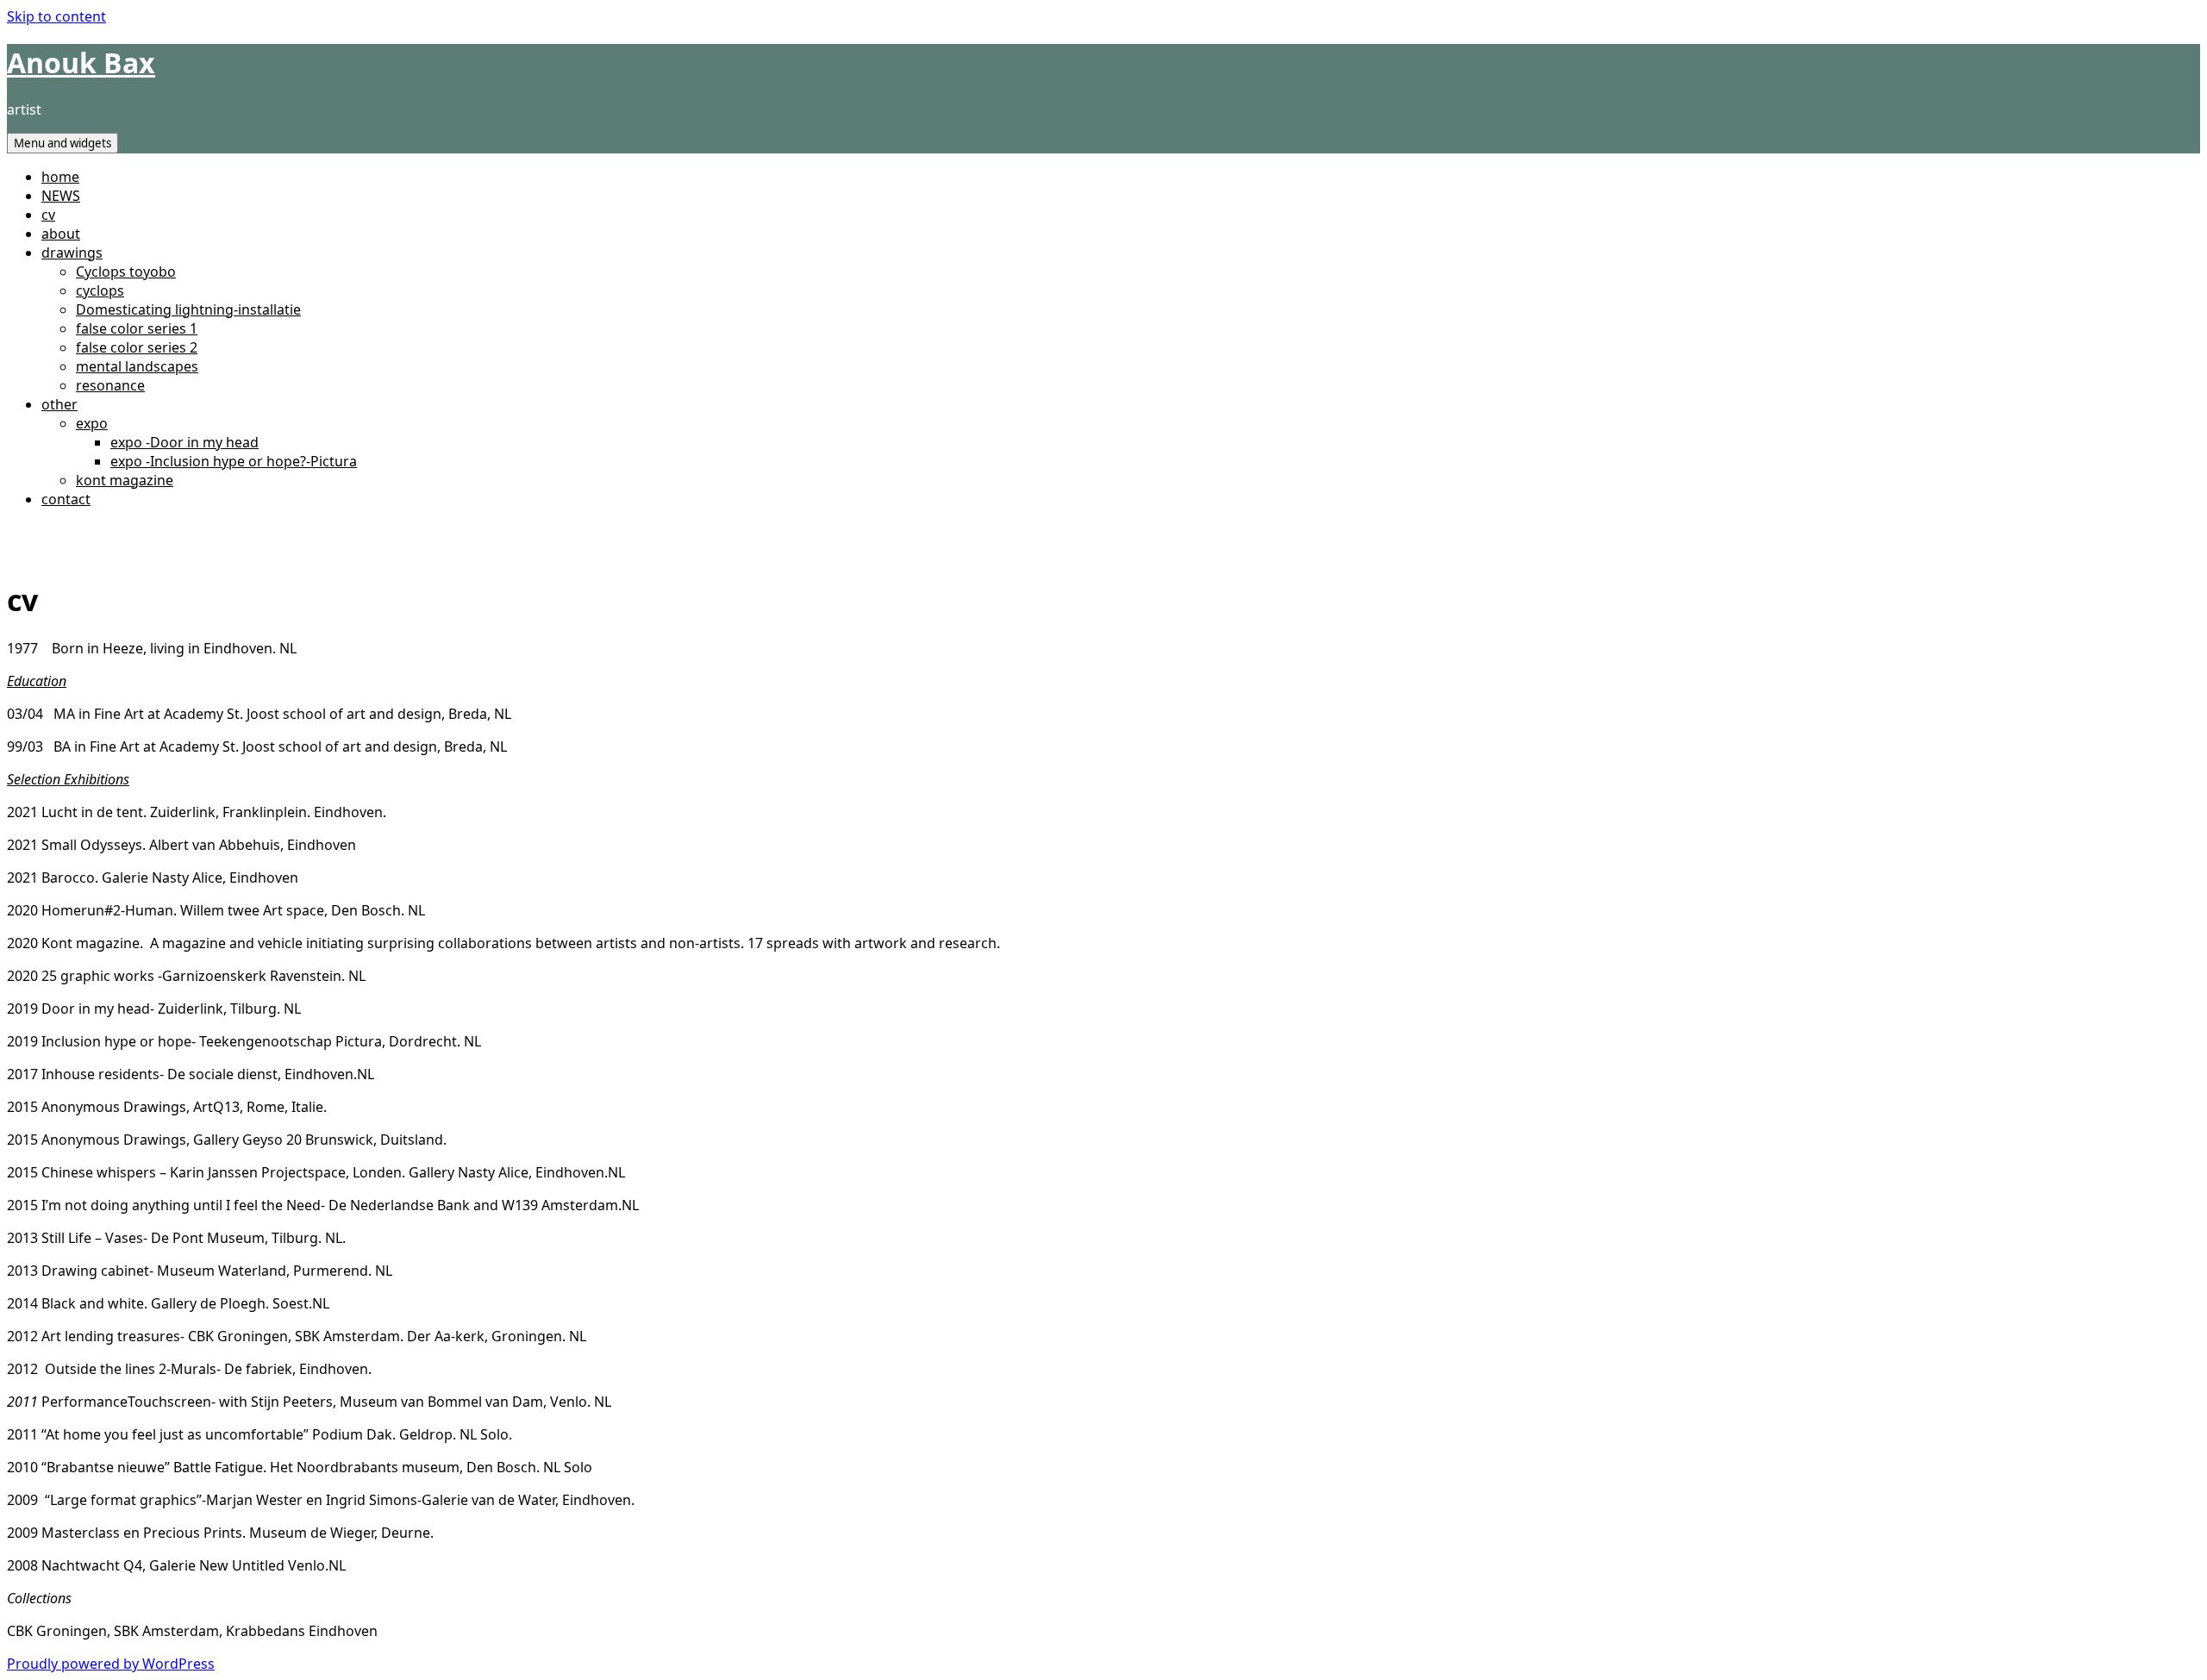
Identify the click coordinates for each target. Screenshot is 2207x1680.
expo (92, 423)
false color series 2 (137, 347)
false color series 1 (137, 328)
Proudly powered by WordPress (111, 1664)
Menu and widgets (63, 143)
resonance (110, 385)
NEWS (61, 196)
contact (66, 499)
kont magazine (125, 480)
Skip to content (56, 16)
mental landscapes (137, 366)
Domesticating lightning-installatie (188, 309)
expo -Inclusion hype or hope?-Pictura (234, 461)
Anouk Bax (81, 62)
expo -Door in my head (184, 442)
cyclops (100, 290)
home (60, 177)
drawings (72, 253)
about (61, 234)
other (59, 404)
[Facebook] (12, 532)
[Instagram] (26, 532)
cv (48, 215)
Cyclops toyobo (126, 272)
